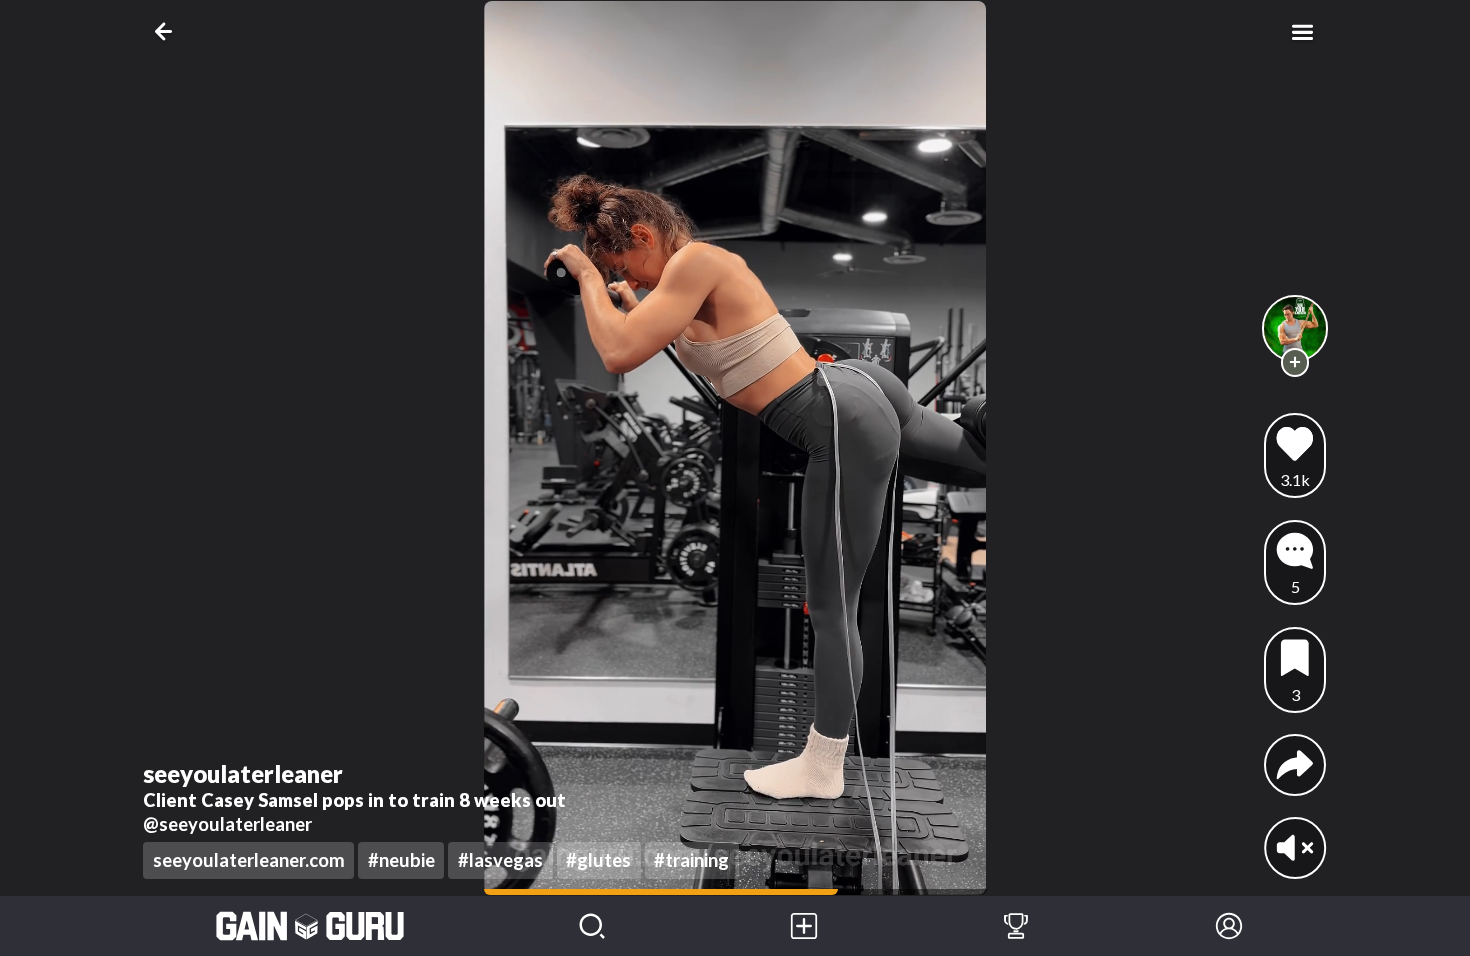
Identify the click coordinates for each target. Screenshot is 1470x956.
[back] (167, 31)
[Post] (804, 926)
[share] (1295, 765)
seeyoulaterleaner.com (249, 860)
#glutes (598, 860)
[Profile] (1229, 926)
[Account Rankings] (1016, 926)
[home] (310, 926)
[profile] (1295, 328)
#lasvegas (500, 860)
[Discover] (592, 926)
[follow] (1295, 362)
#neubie (401, 860)
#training (691, 860)
